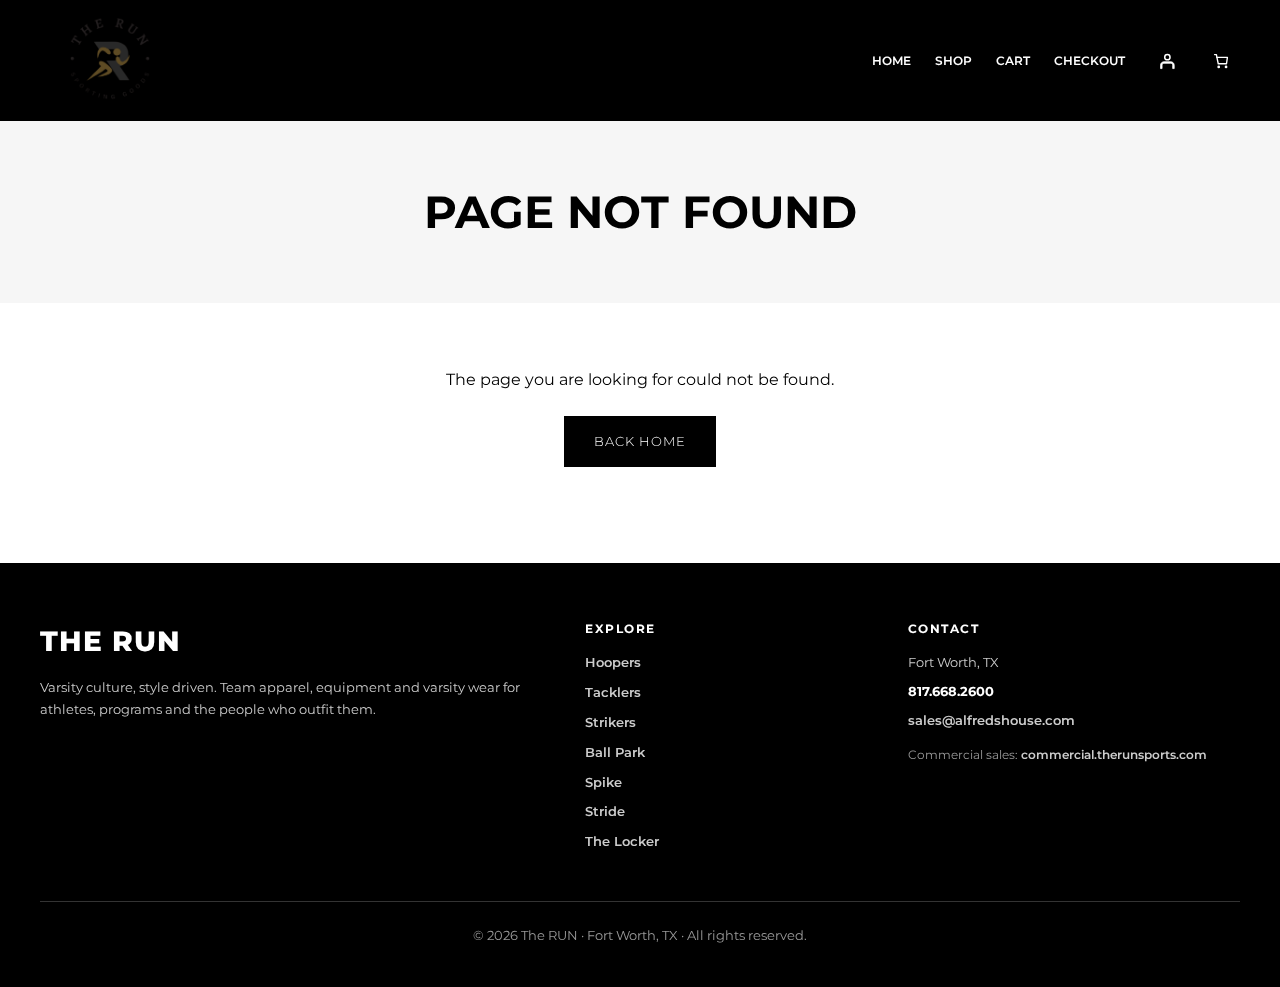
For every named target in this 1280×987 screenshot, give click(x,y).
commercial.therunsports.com (1114, 754)
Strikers (610, 722)
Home (891, 60)
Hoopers (613, 662)
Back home (640, 441)
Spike (603, 782)
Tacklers (613, 692)
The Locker (622, 841)
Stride (605, 811)
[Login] (1168, 61)
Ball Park (615, 752)
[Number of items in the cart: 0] (1221, 61)
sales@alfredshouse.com (991, 720)
